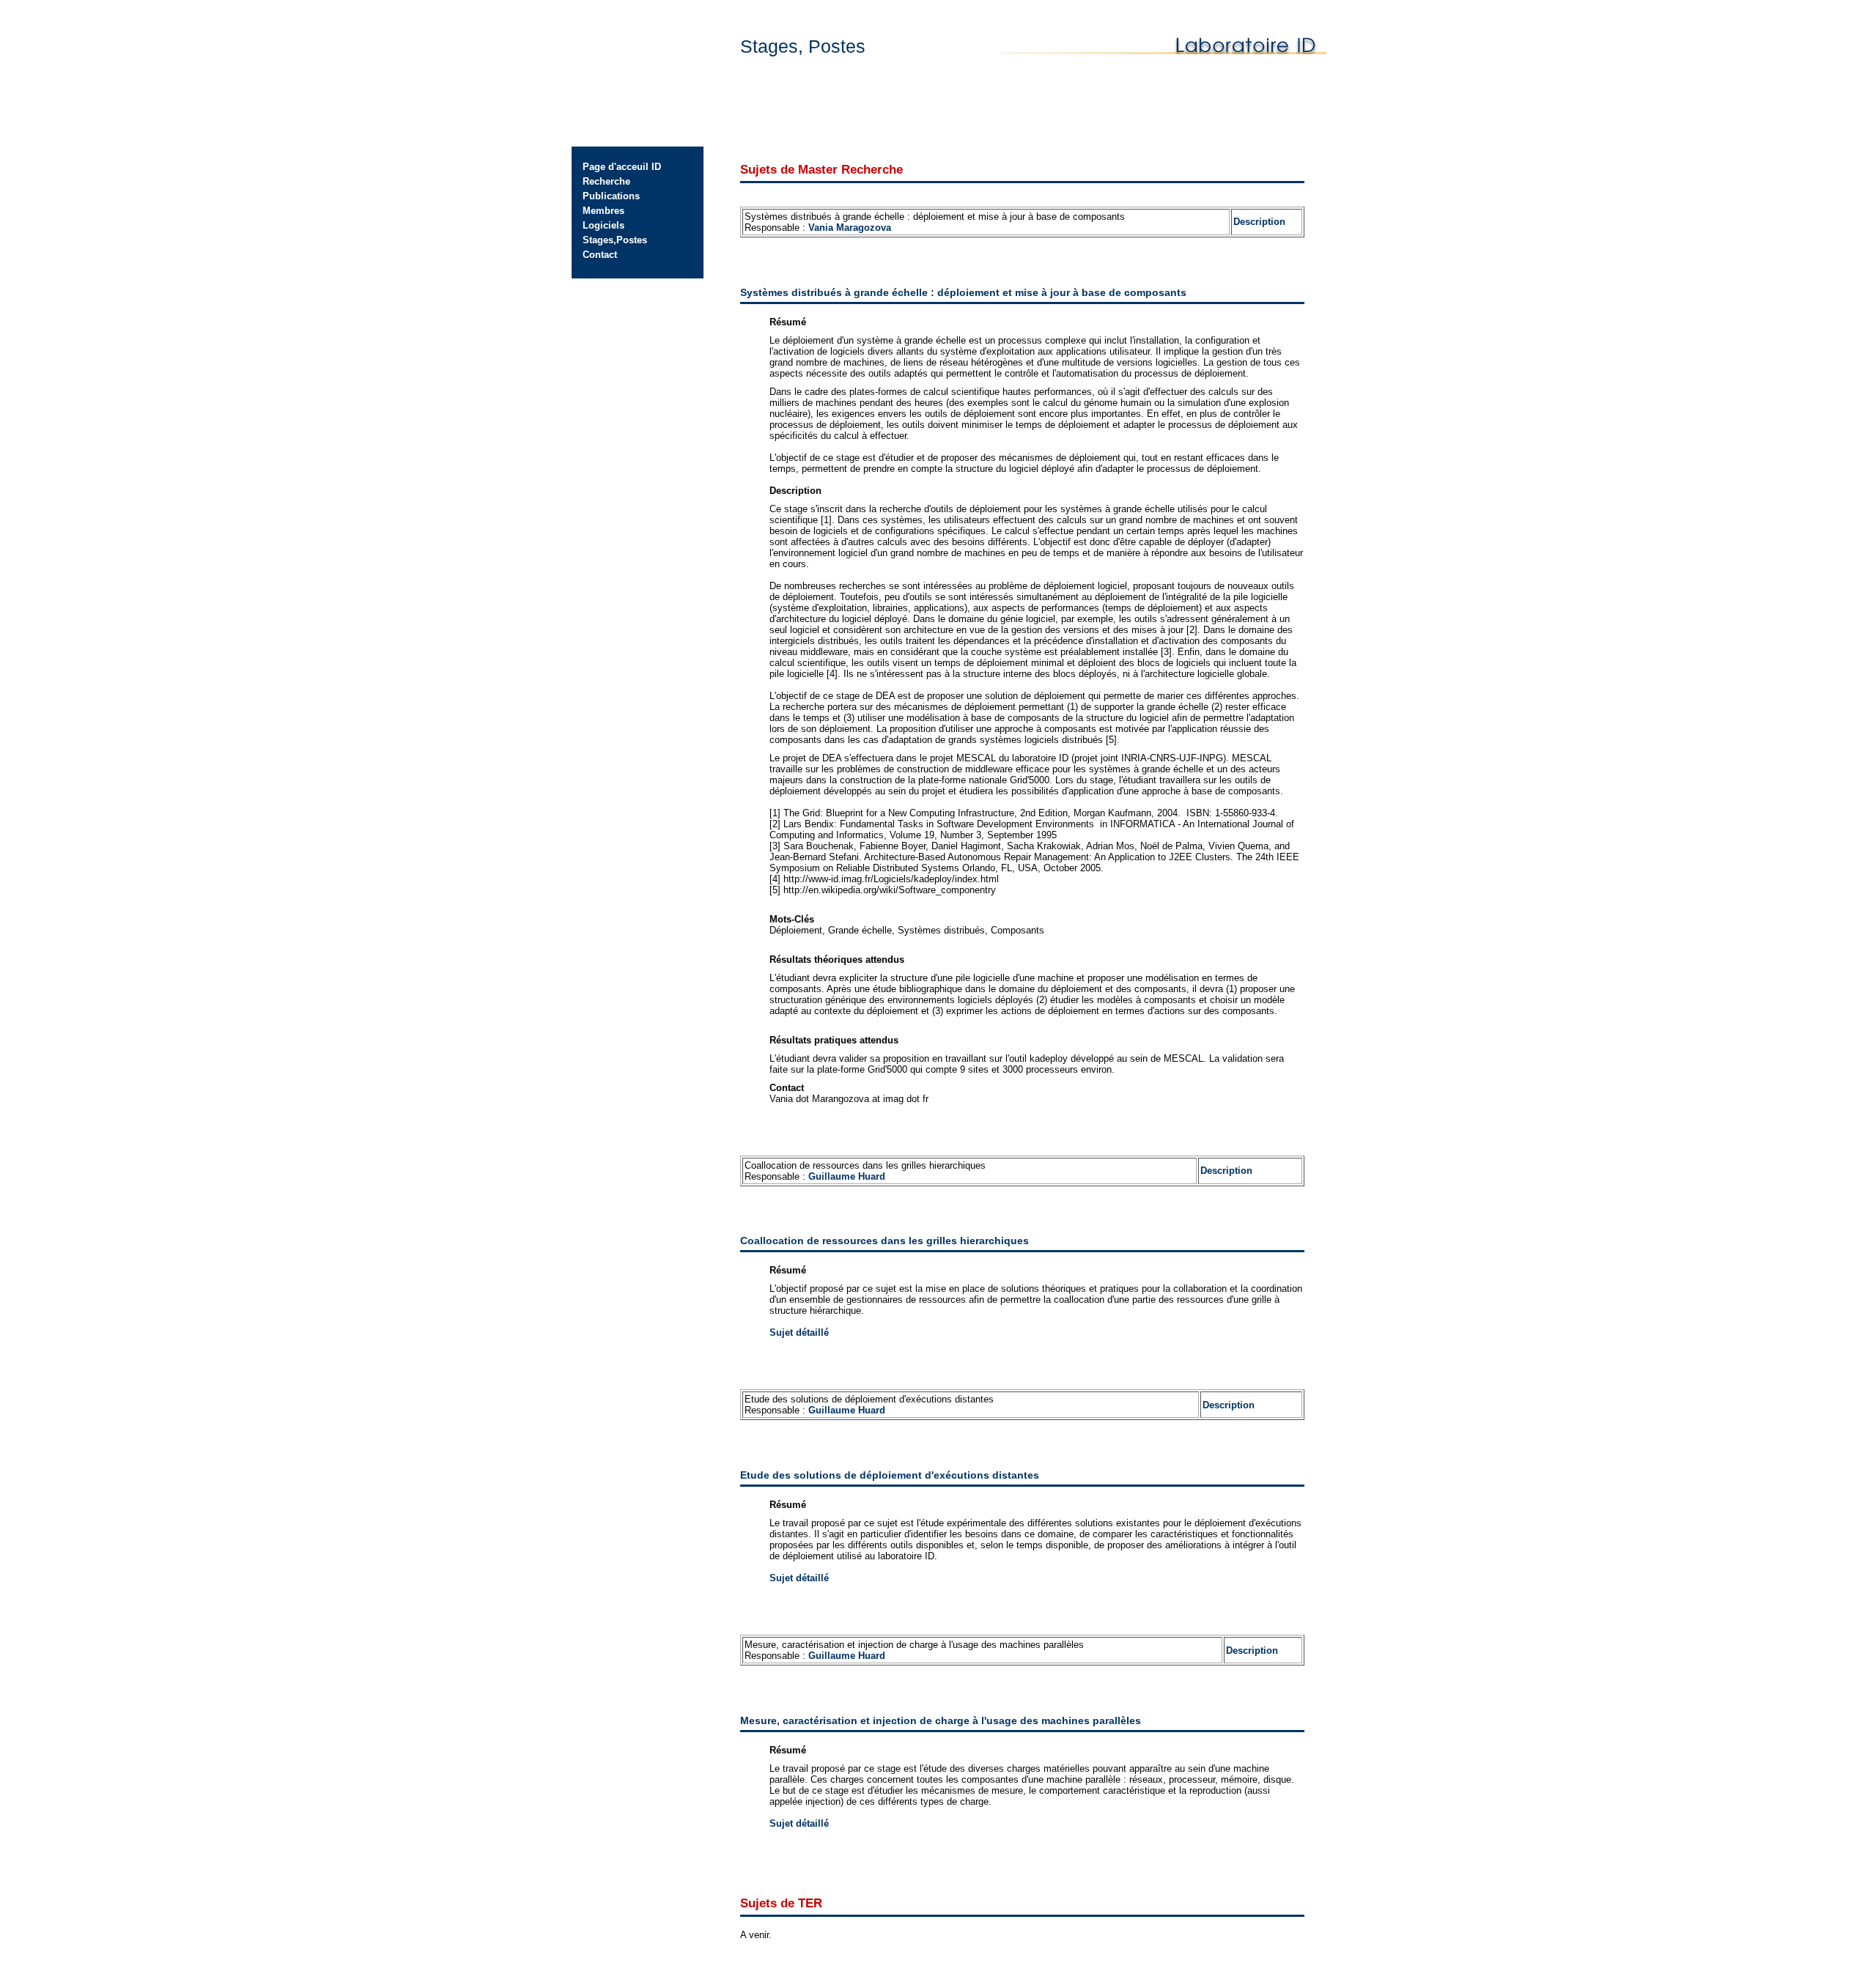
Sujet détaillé (799, 1332)
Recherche (606, 181)
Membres (603, 211)
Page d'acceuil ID (622, 167)
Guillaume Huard (847, 1176)
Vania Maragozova (850, 228)
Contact (600, 255)
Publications (611, 196)
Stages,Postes (615, 240)
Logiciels (603, 225)
